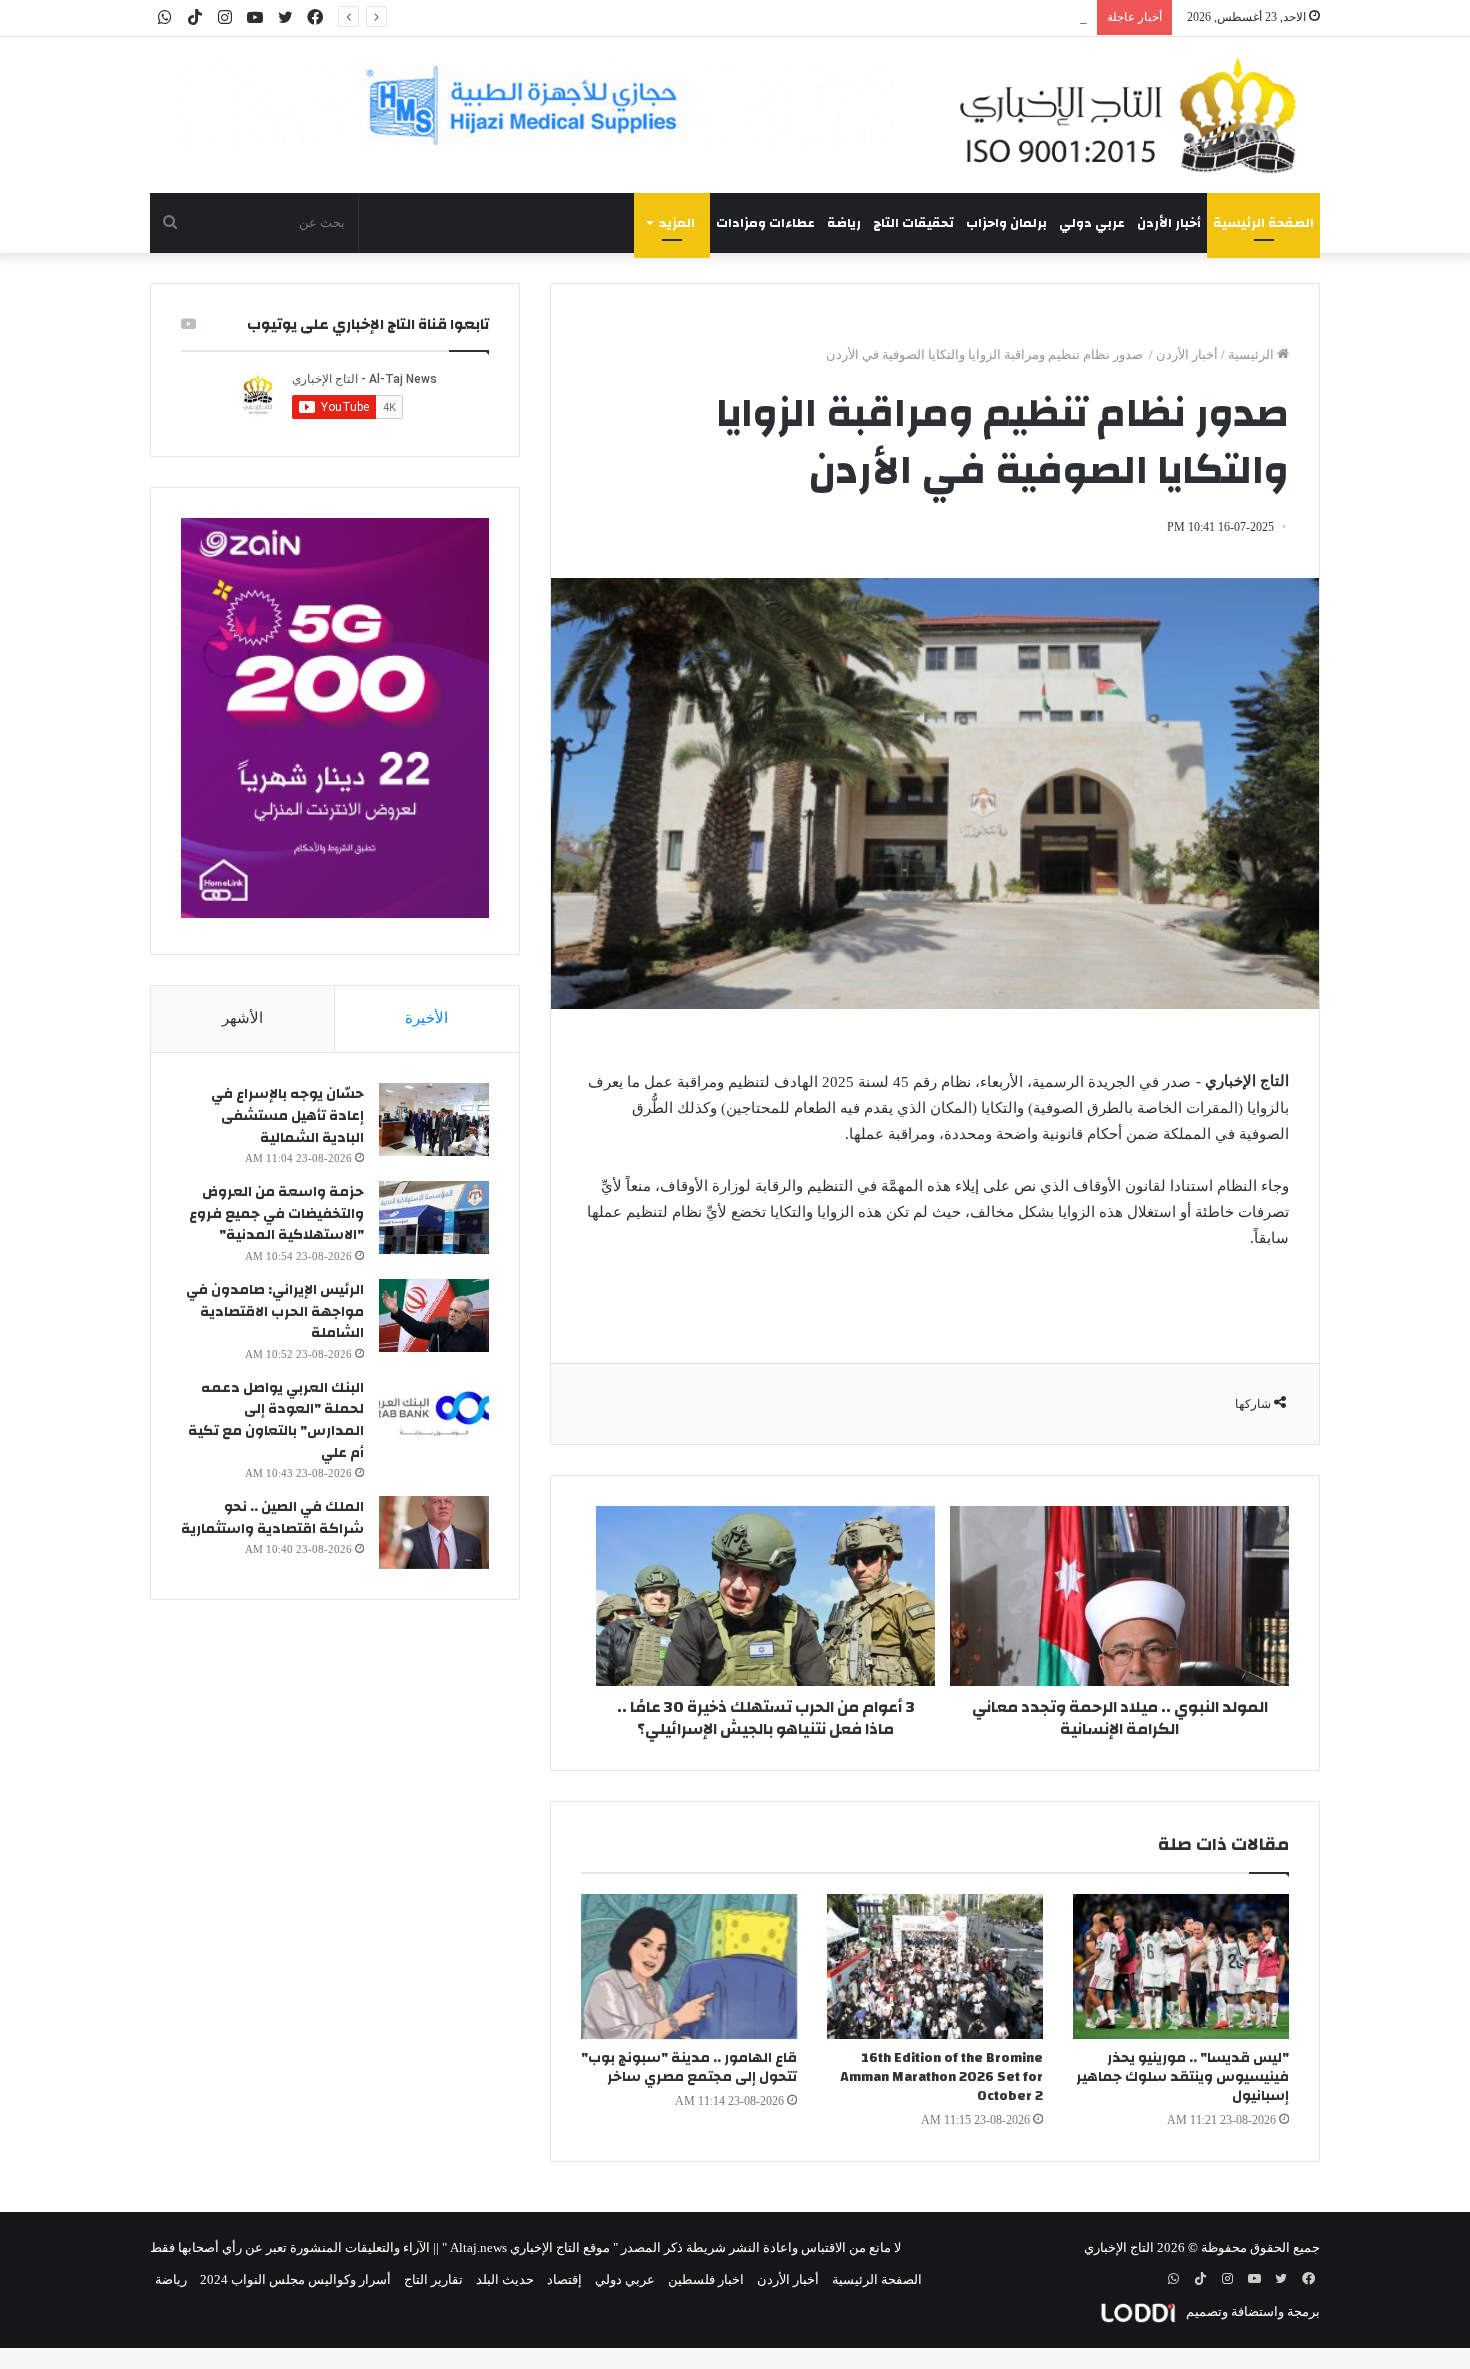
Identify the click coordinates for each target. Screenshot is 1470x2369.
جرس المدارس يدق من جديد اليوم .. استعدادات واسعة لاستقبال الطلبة (897, 17)
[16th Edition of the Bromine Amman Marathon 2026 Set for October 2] (935, 1966)
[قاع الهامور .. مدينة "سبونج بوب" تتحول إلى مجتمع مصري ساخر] (689, 1966)
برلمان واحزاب (1006, 223)
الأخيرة (426, 1018)
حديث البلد (505, 2279)
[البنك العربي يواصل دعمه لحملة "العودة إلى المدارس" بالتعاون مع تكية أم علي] (434, 1413)
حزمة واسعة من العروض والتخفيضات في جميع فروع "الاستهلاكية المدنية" (276, 1213)
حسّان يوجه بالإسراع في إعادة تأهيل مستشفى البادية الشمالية (287, 1115)
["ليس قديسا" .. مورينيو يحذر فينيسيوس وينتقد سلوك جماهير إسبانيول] (1181, 1966)
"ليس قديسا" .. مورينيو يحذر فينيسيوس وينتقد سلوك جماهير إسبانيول (1182, 2077)
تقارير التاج (433, 2279)
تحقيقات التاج (913, 223)
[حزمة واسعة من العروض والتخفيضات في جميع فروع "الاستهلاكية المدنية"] (434, 1217)
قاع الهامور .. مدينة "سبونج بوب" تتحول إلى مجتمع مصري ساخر (689, 2067)
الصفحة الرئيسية (1263, 223)
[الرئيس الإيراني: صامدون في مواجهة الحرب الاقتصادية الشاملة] (434, 1315)
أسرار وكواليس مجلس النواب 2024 (295, 2279)
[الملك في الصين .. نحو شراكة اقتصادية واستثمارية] (434, 1532)
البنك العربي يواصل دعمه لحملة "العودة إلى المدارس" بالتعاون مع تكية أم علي (276, 1420)
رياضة (844, 223)
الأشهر (242, 1018)
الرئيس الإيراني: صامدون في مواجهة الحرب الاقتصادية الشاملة (275, 1311)
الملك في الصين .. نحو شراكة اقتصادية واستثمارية (272, 1518)
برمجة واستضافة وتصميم (1251, 2311)
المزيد (677, 223)
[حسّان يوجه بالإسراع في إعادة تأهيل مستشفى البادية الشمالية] (434, 1119)
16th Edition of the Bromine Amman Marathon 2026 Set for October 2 (941, 2077)
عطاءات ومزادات (765, 223)
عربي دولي (1092, 223)
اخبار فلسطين (706, 2279)
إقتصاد (564, 2279)
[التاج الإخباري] (1135, 115)
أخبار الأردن (1169, 223)
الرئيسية (1252, 354)
